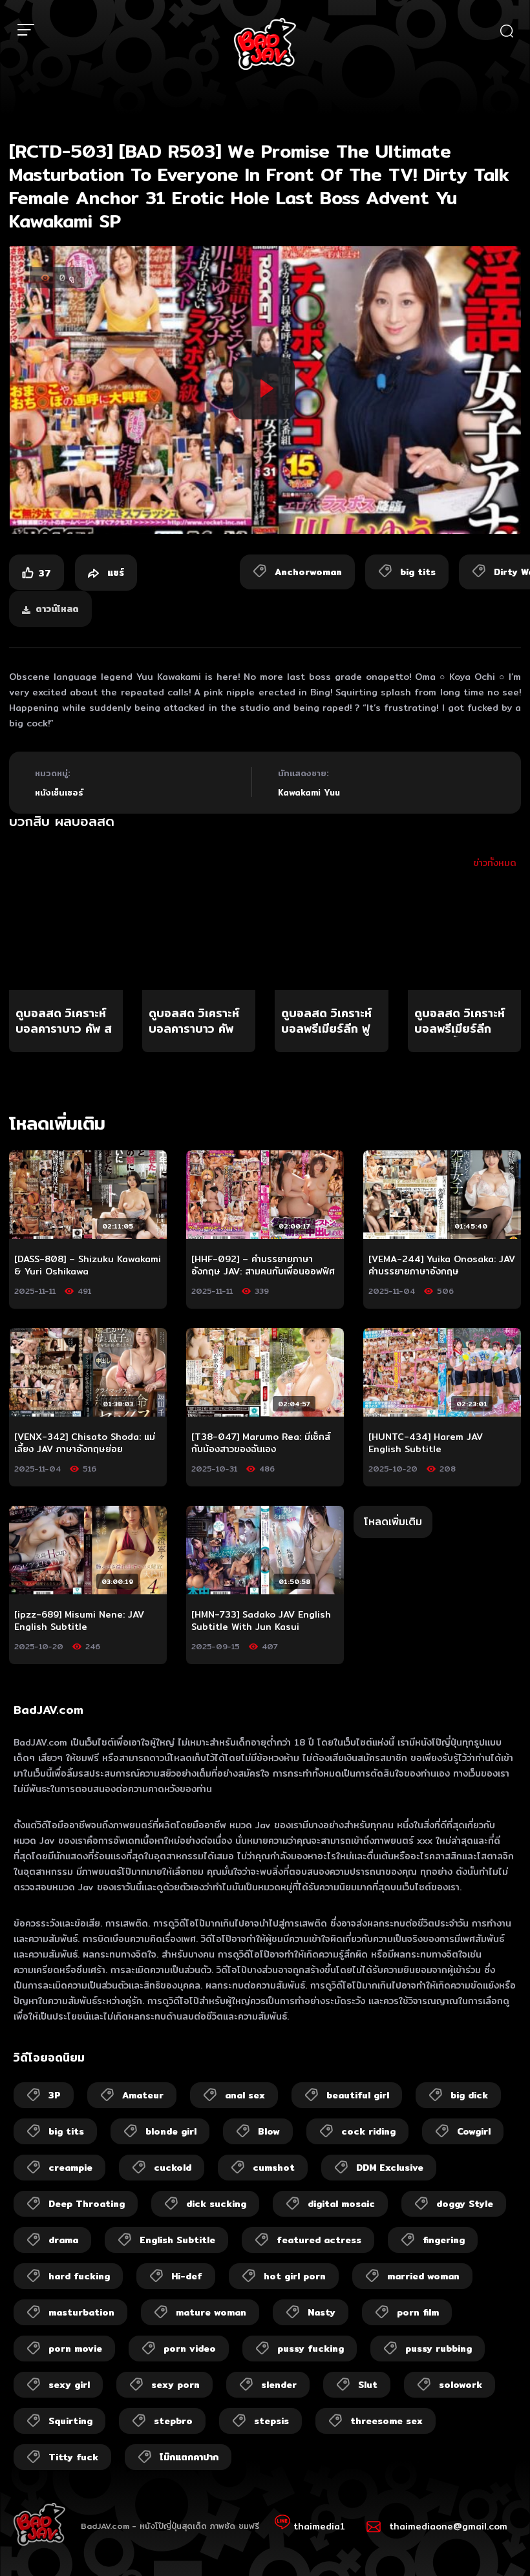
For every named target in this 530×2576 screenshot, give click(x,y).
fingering (444, 2240)
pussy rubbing (439, 2349)
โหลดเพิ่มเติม (393, 1522)
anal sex (245, 2095)
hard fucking (79, 2276)
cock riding (368, 2131)
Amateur (143, 2095)
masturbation (81, 2312)
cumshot (274, 2168)
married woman (423, 2276)
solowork (461, 2385)
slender (279, 2385)
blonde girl (171, 2131)
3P (55, 2095)
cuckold (173, 2168)
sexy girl (69, 2385)
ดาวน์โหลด (57, 609)
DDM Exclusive (390, 2168)
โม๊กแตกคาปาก (189, 2457)
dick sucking (216, 2204)
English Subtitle (177, 2240)
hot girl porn (295, 2276)
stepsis (271, 2421)
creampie (70, 2168)
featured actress (319, 2240)
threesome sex (387, 2421)
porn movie (75, 2349)
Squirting (70, 2421)
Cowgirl (474, 2131)
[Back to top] (495, 2541)
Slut (368, 2385)
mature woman (211, 2312)
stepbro (173, 2421)
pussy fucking (311, 2349)
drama (63, 2240)
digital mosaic (341, 2204)
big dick (469, 2095)
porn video (190, 2349)
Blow (269, 2131)
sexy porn (175, 2385)
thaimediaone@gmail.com (448, 2526)
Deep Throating (87, 2204)
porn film (418, 2312)
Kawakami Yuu (309, 792)
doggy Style (465, 2204)
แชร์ (114, 573)
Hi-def (187, 2276)
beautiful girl (358, 2095)
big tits (66, 2131)
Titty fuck (73, 2457)
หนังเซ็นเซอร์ (59, 792)
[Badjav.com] (265, 44)
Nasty (322, 2312)
